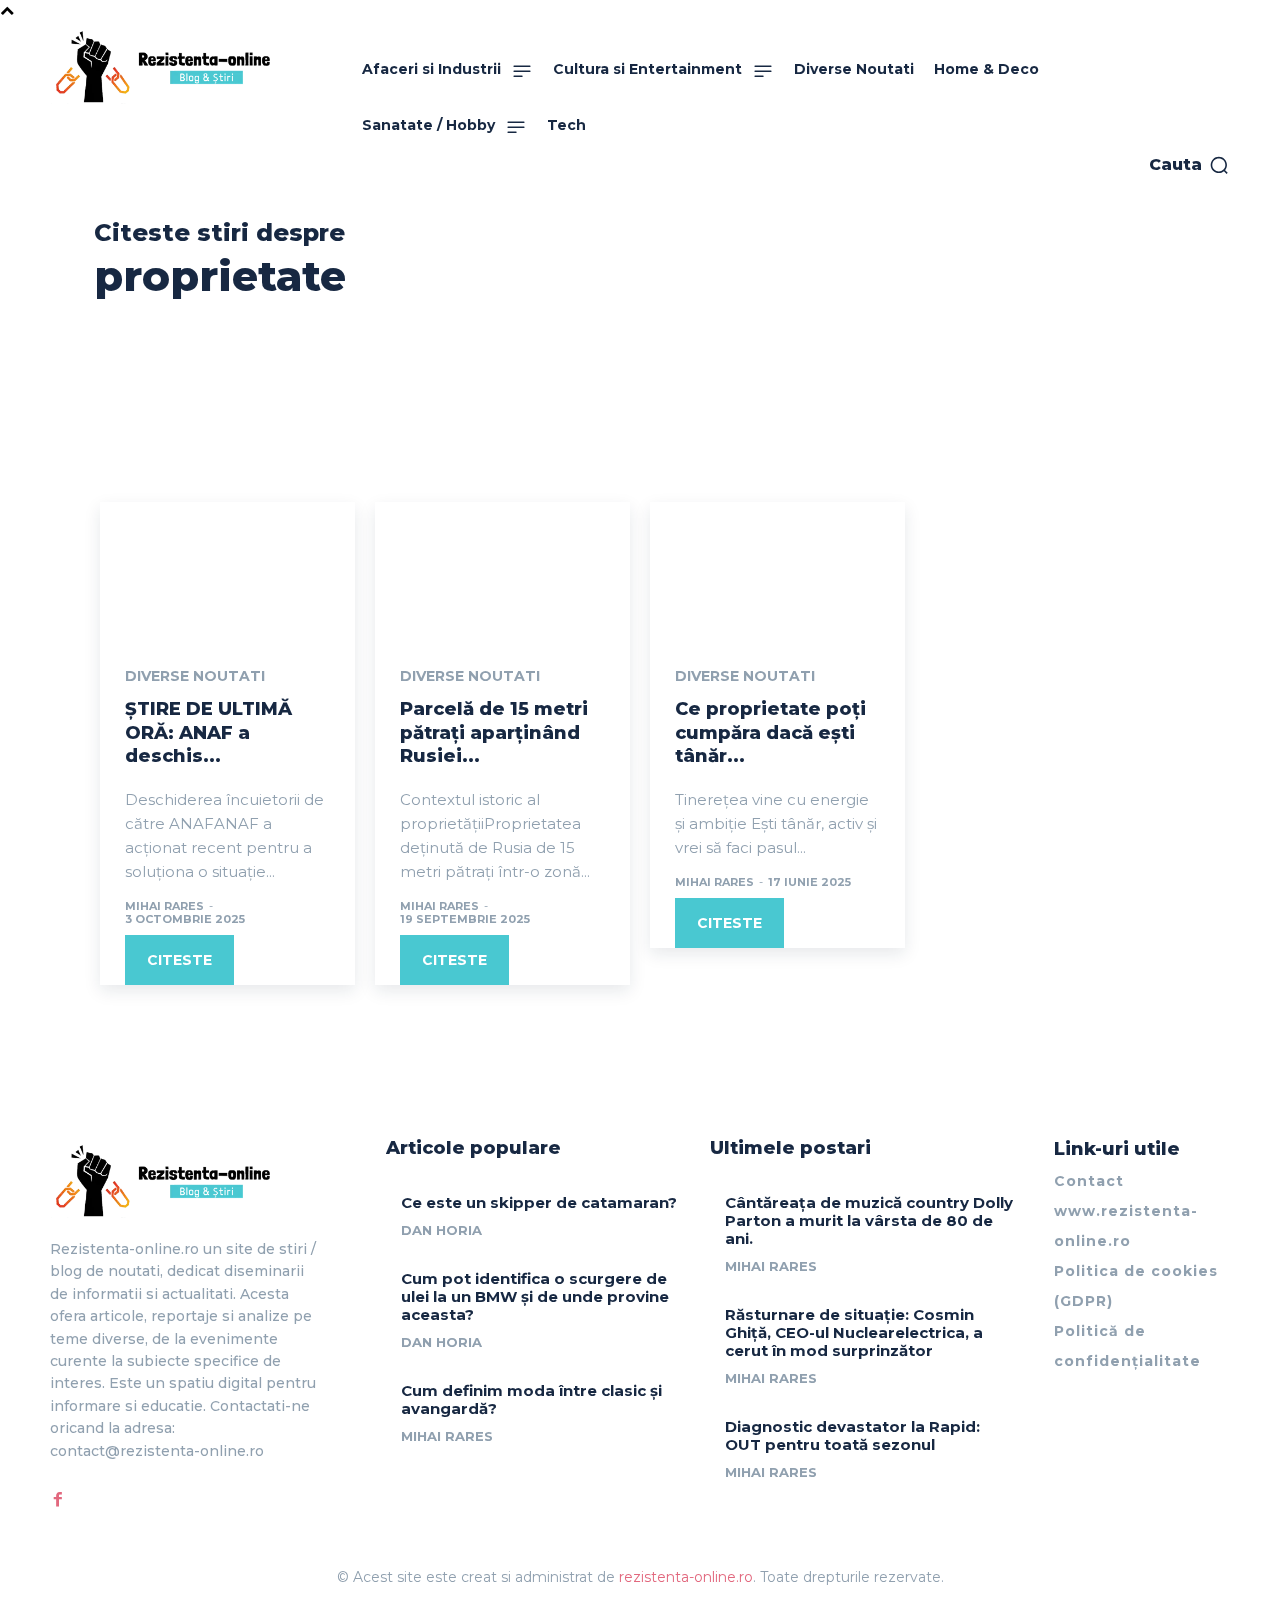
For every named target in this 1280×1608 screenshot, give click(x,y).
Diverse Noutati (195, 676)
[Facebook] (58, 1500)
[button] (1189, 165)
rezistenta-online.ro (686, 1577)
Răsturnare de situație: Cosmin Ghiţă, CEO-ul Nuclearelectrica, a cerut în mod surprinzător (854, 1332)
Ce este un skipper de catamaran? (539, 1202)
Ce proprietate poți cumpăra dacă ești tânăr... (770, 732)
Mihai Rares (164, 906)
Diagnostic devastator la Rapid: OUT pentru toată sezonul (852, 1435)
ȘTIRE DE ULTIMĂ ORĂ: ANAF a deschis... (208, 732)
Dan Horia (441, 1230)
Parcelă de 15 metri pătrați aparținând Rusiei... (494, 732)
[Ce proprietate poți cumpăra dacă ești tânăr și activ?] (777, 566)
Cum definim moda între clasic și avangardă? (531, 1399)
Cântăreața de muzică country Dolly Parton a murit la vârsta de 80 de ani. (869, 1220)
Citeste (179, 960)
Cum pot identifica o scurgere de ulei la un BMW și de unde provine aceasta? (535, 1296)
